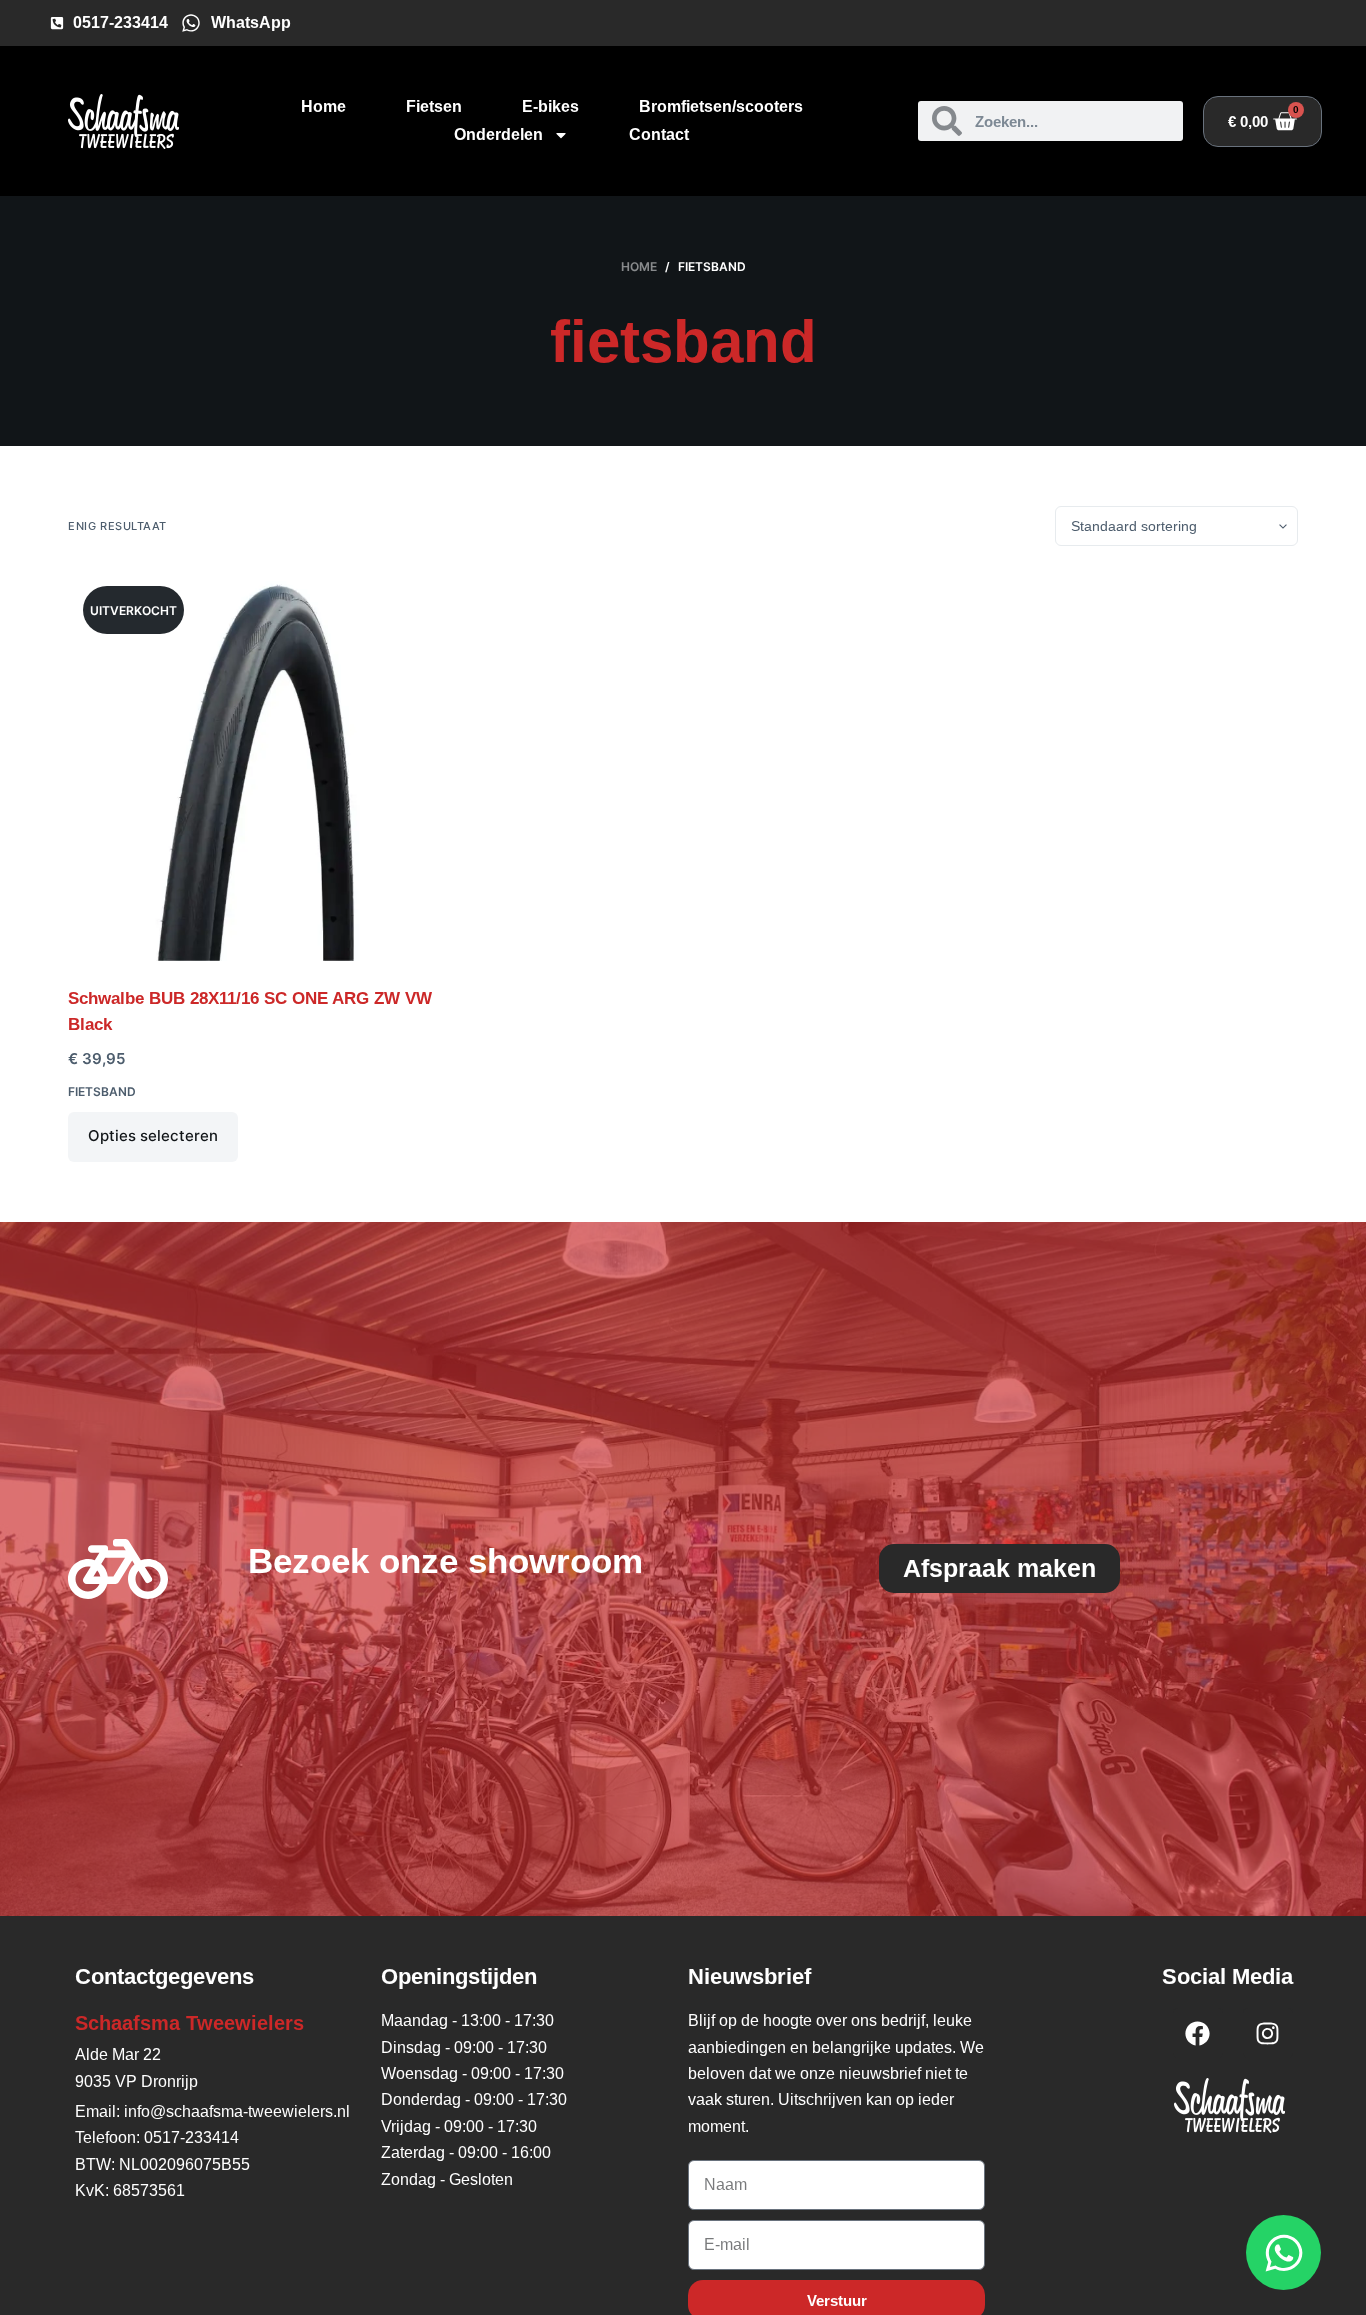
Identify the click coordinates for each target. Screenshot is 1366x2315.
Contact (659, 134)
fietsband (102, 1091)
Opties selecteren (153, 1135)
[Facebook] (1198, 2033)
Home (323, 106)
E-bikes (550, 106)
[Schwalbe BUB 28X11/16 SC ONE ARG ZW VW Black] (263, 766)
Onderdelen (498, 134)
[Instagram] (1268, 2033)
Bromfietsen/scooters (721, 106)
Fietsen (434, 106)
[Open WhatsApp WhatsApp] (1283, 2252)
